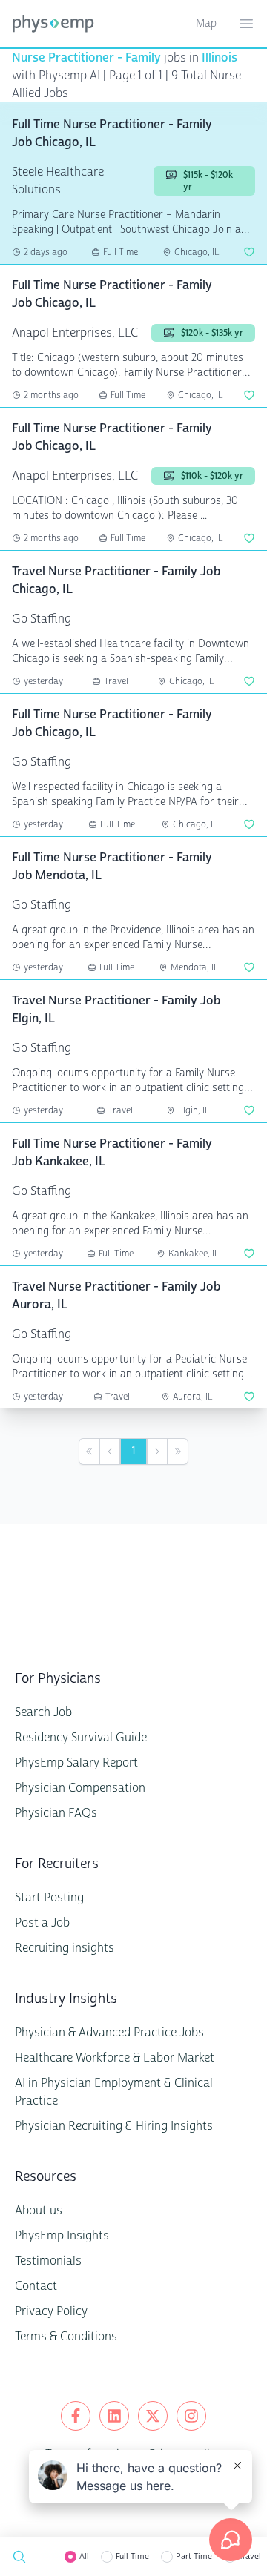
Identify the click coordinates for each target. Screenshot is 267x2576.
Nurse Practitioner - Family (86, 57)
